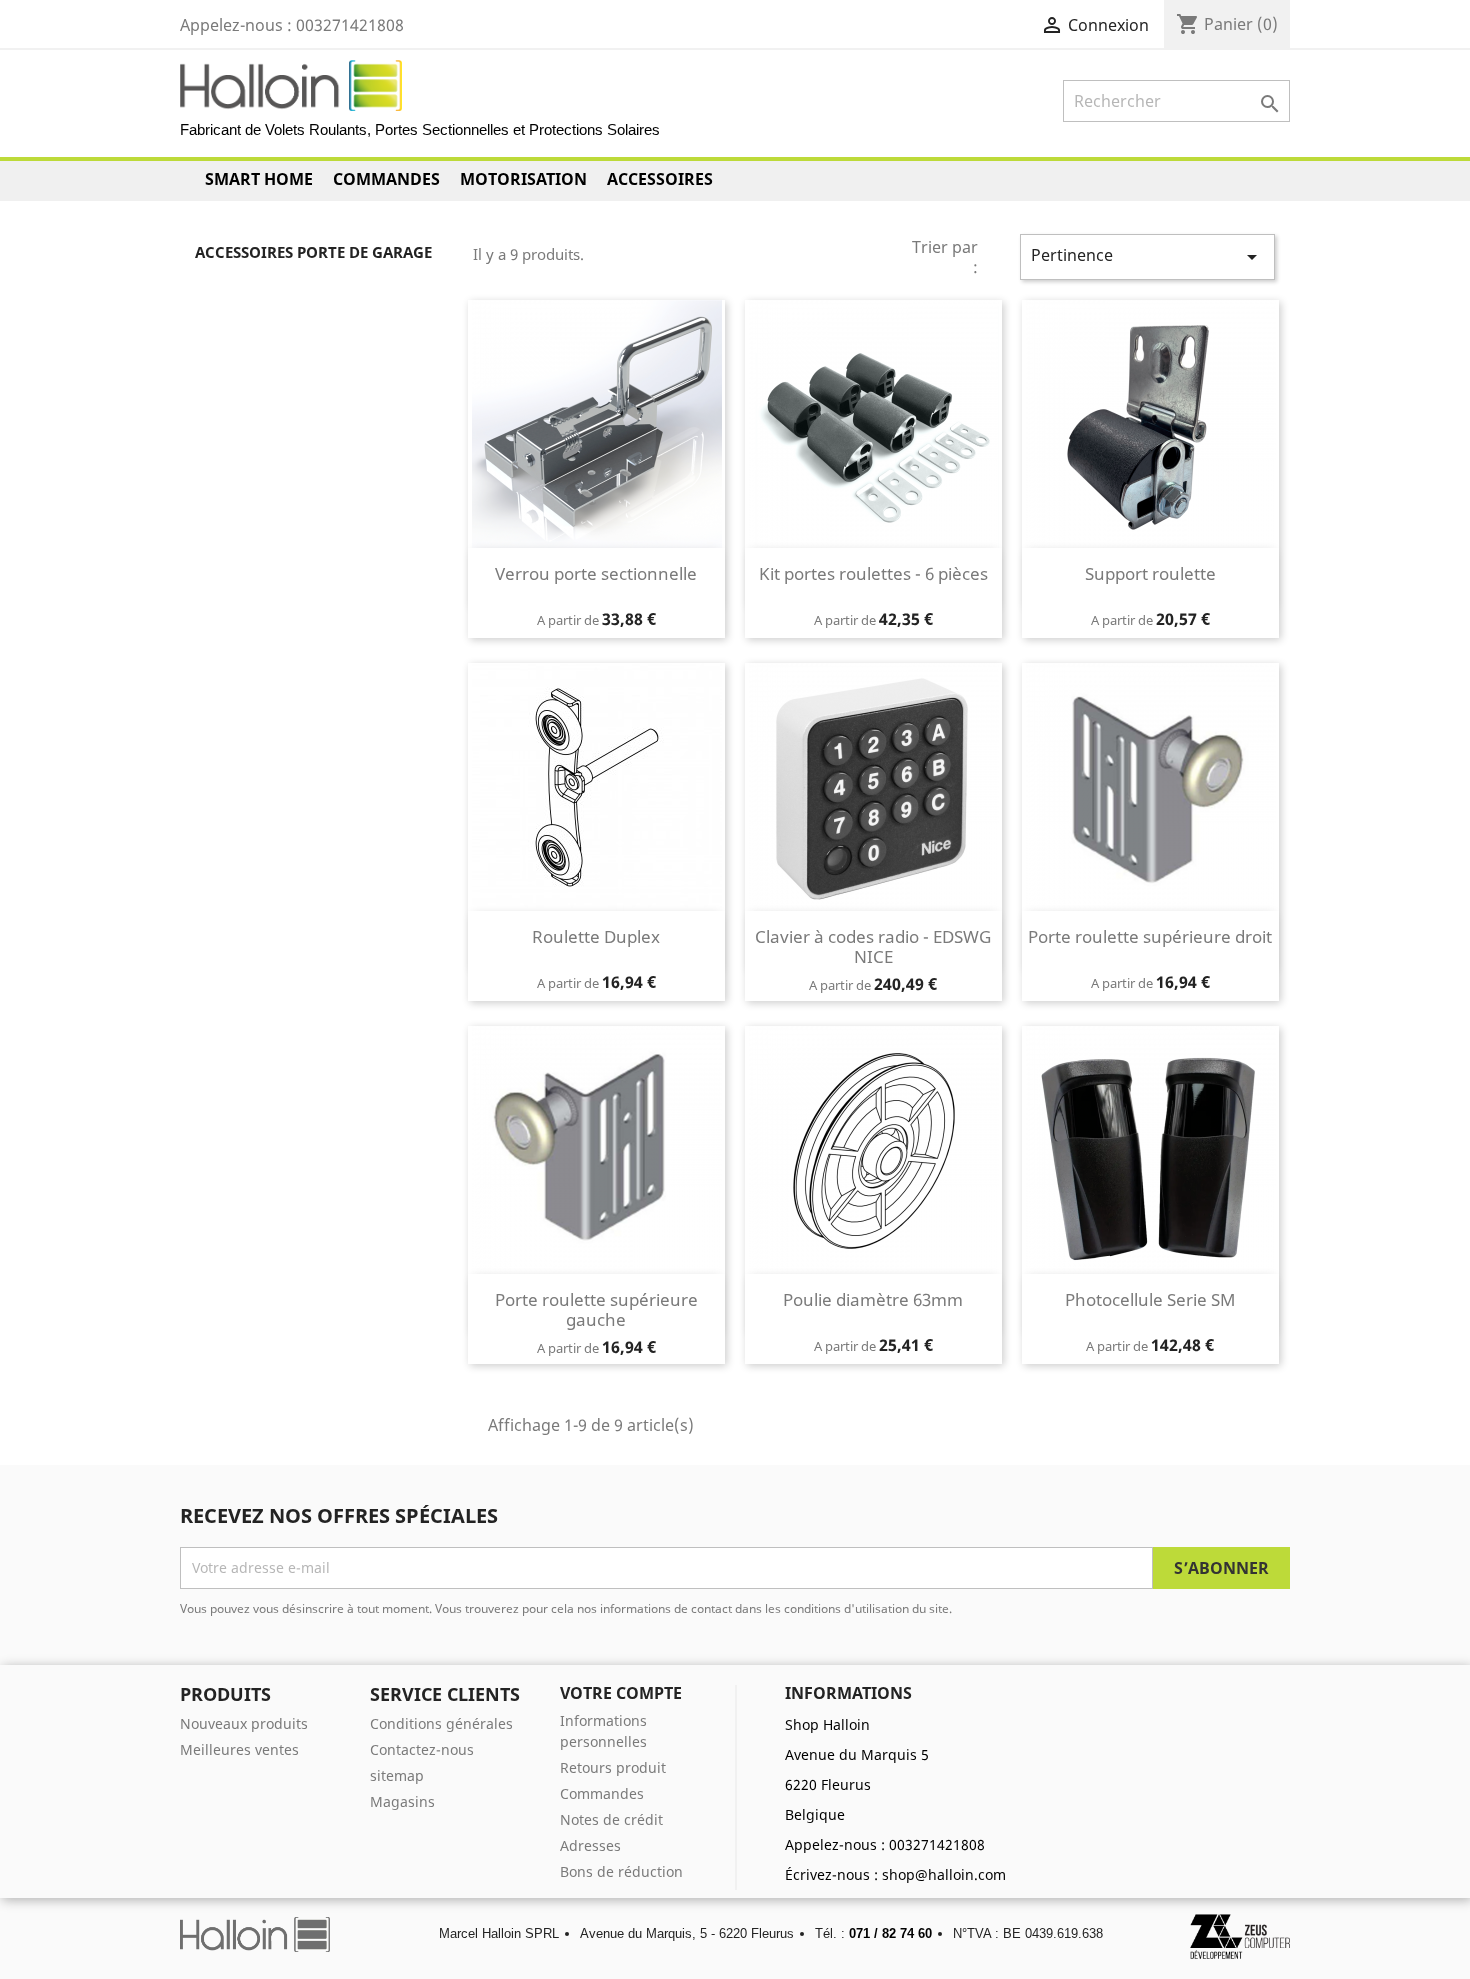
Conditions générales (441, 1723)
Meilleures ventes (239, 1749)
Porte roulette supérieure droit (1150, 936)
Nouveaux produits (244, 1723)
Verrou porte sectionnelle (596, 573)
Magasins (402, 1801)
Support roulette (1150, 573)
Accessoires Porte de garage (313, 252)
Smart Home (259, 179)
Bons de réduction (621, 1871)
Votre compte (621, 1693)
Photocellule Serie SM (1150, 1299)
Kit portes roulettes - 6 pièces (873, 573)
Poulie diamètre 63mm (873, 1299)
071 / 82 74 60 (890, 1933)
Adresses (590, 1845)
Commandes (386, 179)
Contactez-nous (422, 1749)
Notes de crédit (611, 1819)
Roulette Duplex (596, 936)
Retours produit (613, 1767)
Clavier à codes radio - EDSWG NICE (873, 946)
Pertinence (1147, 256)
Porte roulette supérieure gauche (596, 1309)
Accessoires (660, 179)
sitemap (397, 1775)
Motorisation (523, 179)
